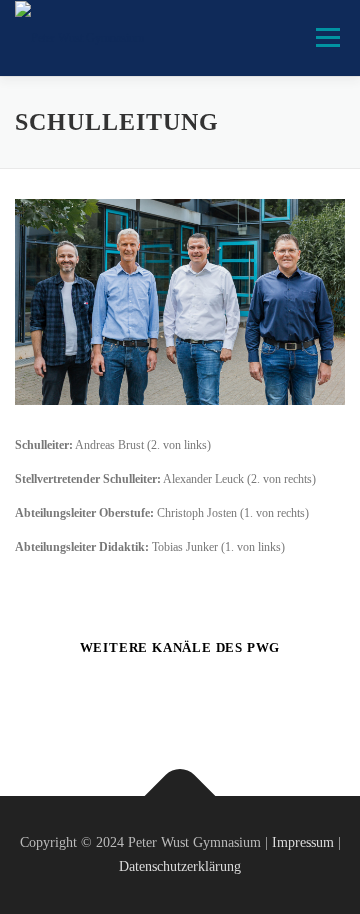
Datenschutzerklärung (180, 866)
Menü (324, 37)
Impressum (303, 842)
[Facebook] (155, 700)
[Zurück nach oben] (180, 796)
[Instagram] (204, 700)
